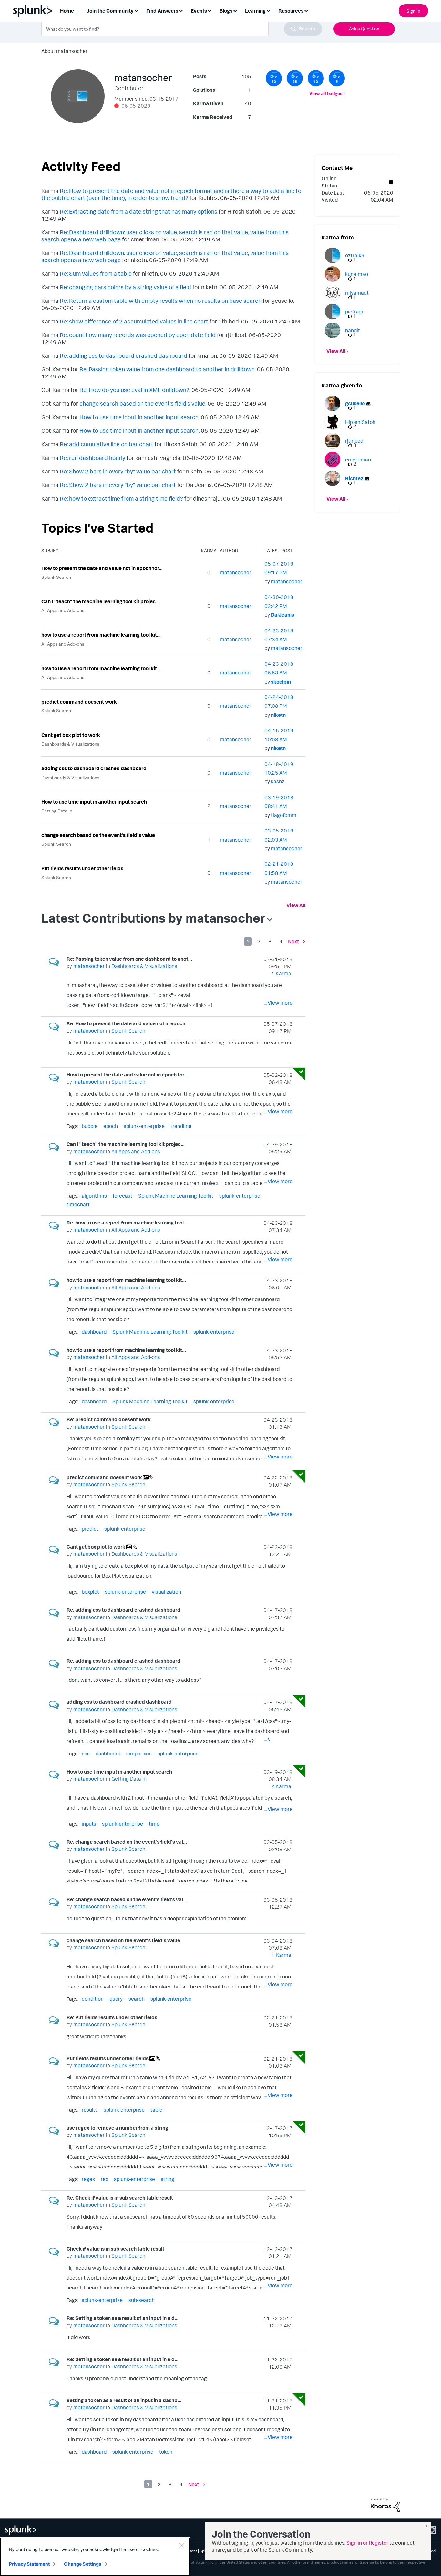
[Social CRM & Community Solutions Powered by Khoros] (385, 2504)
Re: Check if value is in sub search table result (120, 2198)
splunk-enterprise (144, 1126)
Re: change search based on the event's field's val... (127, 1842)
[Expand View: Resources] (306, 10)
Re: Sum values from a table (96, 273)
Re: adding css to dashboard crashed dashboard (123, 355)
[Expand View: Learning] (268, 10)
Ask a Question (364, 29)
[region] (95, 2557)
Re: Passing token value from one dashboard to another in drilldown (167, 369)
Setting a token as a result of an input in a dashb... (124, 2400)
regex (88, 2179)
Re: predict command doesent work (109, 1419)
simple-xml (139, 1754)
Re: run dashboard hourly (92, 458)
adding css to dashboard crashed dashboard (94, 768)
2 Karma (281, 1786)
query (116, 1999)
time (154, 1824)
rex (104, 2179)
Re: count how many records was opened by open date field (138, 335)
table (156, 2110)
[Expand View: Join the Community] (136, 10)
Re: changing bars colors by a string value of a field (125, 287)
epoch (111, 1126)
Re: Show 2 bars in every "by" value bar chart (118, 471)
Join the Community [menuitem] (110, 11)
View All (296, 905)
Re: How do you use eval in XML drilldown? (134, 390)
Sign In (413, 11)
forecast (123, 1196)
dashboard (94, 1332)
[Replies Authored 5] (337, 78)
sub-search (142, 2300)
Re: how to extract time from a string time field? (121, 498)
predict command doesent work (79, 702)
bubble (90, 1126)
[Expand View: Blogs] (235, 10)
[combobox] (182, 29)
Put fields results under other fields (82, 868)
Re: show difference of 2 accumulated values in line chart (134, 321)
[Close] (181, 2546)
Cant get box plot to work (71, 735)
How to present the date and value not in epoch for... (102, 568)
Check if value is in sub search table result (115, 2249)
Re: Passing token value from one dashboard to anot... (129, 959)
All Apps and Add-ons (63, 610)
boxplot (90, 1592)
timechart (78, 1204)
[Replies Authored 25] (295, 78)
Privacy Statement (29, 2564)
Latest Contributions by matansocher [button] (153, 918)
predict (90, 1529)
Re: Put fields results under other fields (112, 2017)
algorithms (94, 1196)
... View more (278, 1003)
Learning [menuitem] (255, 11)
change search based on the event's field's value (142, 403)
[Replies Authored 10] (316, 78)
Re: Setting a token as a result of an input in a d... (123, 2318)
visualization (166, 1592)
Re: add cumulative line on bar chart (107, 444)
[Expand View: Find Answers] (181, 10)
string (168, 2179)
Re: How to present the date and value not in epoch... (128, 1023)
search (137, 1999)
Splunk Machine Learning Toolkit (176, 1196)
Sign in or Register (367, 2543)
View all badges (326, 93)
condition (93, 1999)
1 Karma (281, 973)
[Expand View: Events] (210, 10)
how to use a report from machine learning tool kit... (101, 635)
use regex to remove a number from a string (117, 2128)
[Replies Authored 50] (274, 78)
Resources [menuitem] (291, 11)
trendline (181, 1126)
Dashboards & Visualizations (70, 744)
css (86, 1754)
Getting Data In (57, 811)
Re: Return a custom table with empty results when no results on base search (161, 301)
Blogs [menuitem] (226, 11)
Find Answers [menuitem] (162, 11)
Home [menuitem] (67, 11)
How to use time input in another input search (139, 417)
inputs (89, 1824)
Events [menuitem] (199, 11)
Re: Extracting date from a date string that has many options (138, 211)
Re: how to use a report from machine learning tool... (127, 1223)
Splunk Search (56, 577)
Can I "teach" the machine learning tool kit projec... (100, 601)
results (90, 2110)
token (166, 2452)
